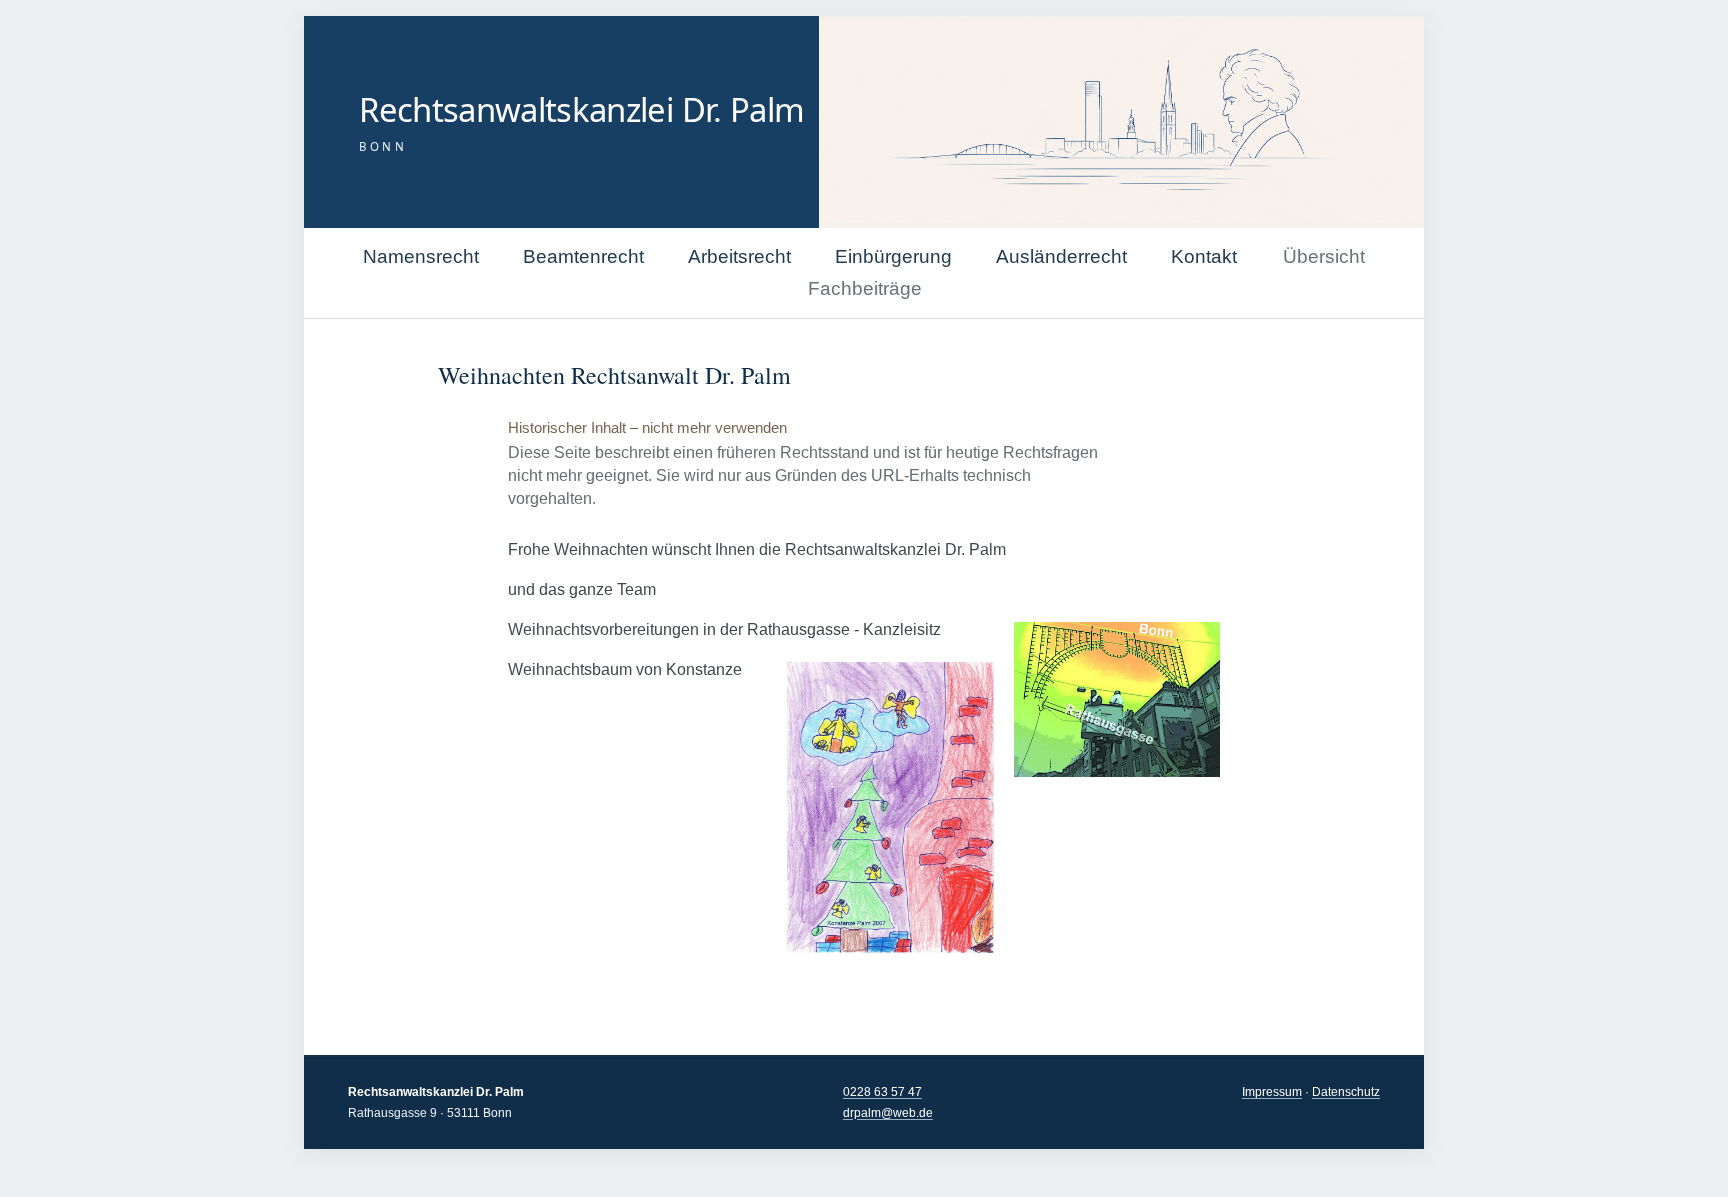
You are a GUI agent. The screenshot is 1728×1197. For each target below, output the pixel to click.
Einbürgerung (893, 256)
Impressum (1272, 1092)
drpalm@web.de (888, 1113)
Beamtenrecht (583, 256)
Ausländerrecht (1061, 256)
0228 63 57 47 (882, 1092)
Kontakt (1204, 256)
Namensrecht (421, 256)
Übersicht (1324, 256)
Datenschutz (1346, 1092)
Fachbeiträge (865, 288)
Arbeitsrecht (739, 256)
